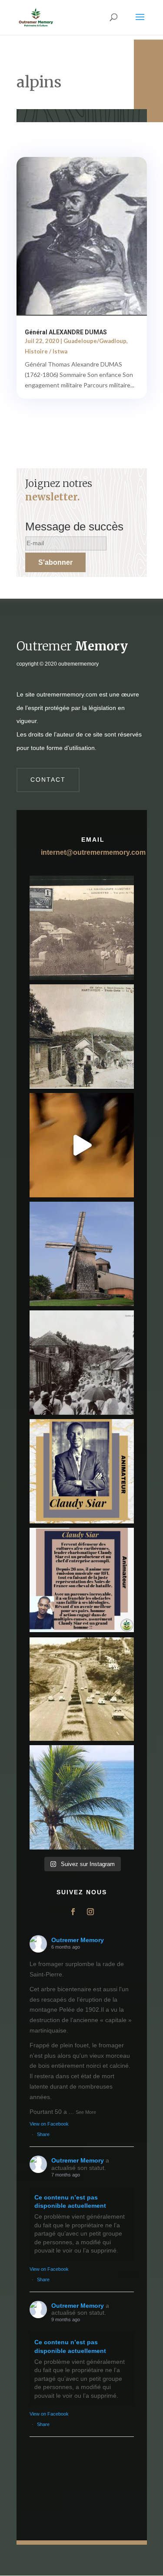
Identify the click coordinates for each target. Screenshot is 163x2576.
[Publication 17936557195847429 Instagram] (82, 1580)
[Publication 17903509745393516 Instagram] (82, 1363)
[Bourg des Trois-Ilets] (82, 1036)
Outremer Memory (78, 1940)
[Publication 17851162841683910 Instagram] (82, 1254)
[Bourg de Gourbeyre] (82, 928)
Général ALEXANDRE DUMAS (66, 332)
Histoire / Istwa (46, 351)
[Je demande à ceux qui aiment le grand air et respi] (82, 1797)
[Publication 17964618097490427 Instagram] (82, 1471)
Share (43, 2134)
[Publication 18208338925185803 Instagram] (82, 1689)
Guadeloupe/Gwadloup (95, 341)
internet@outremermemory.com (93, 852)
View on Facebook (49, 2124)
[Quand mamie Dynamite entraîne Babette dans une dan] (82, 1145)
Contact (48, 780)
